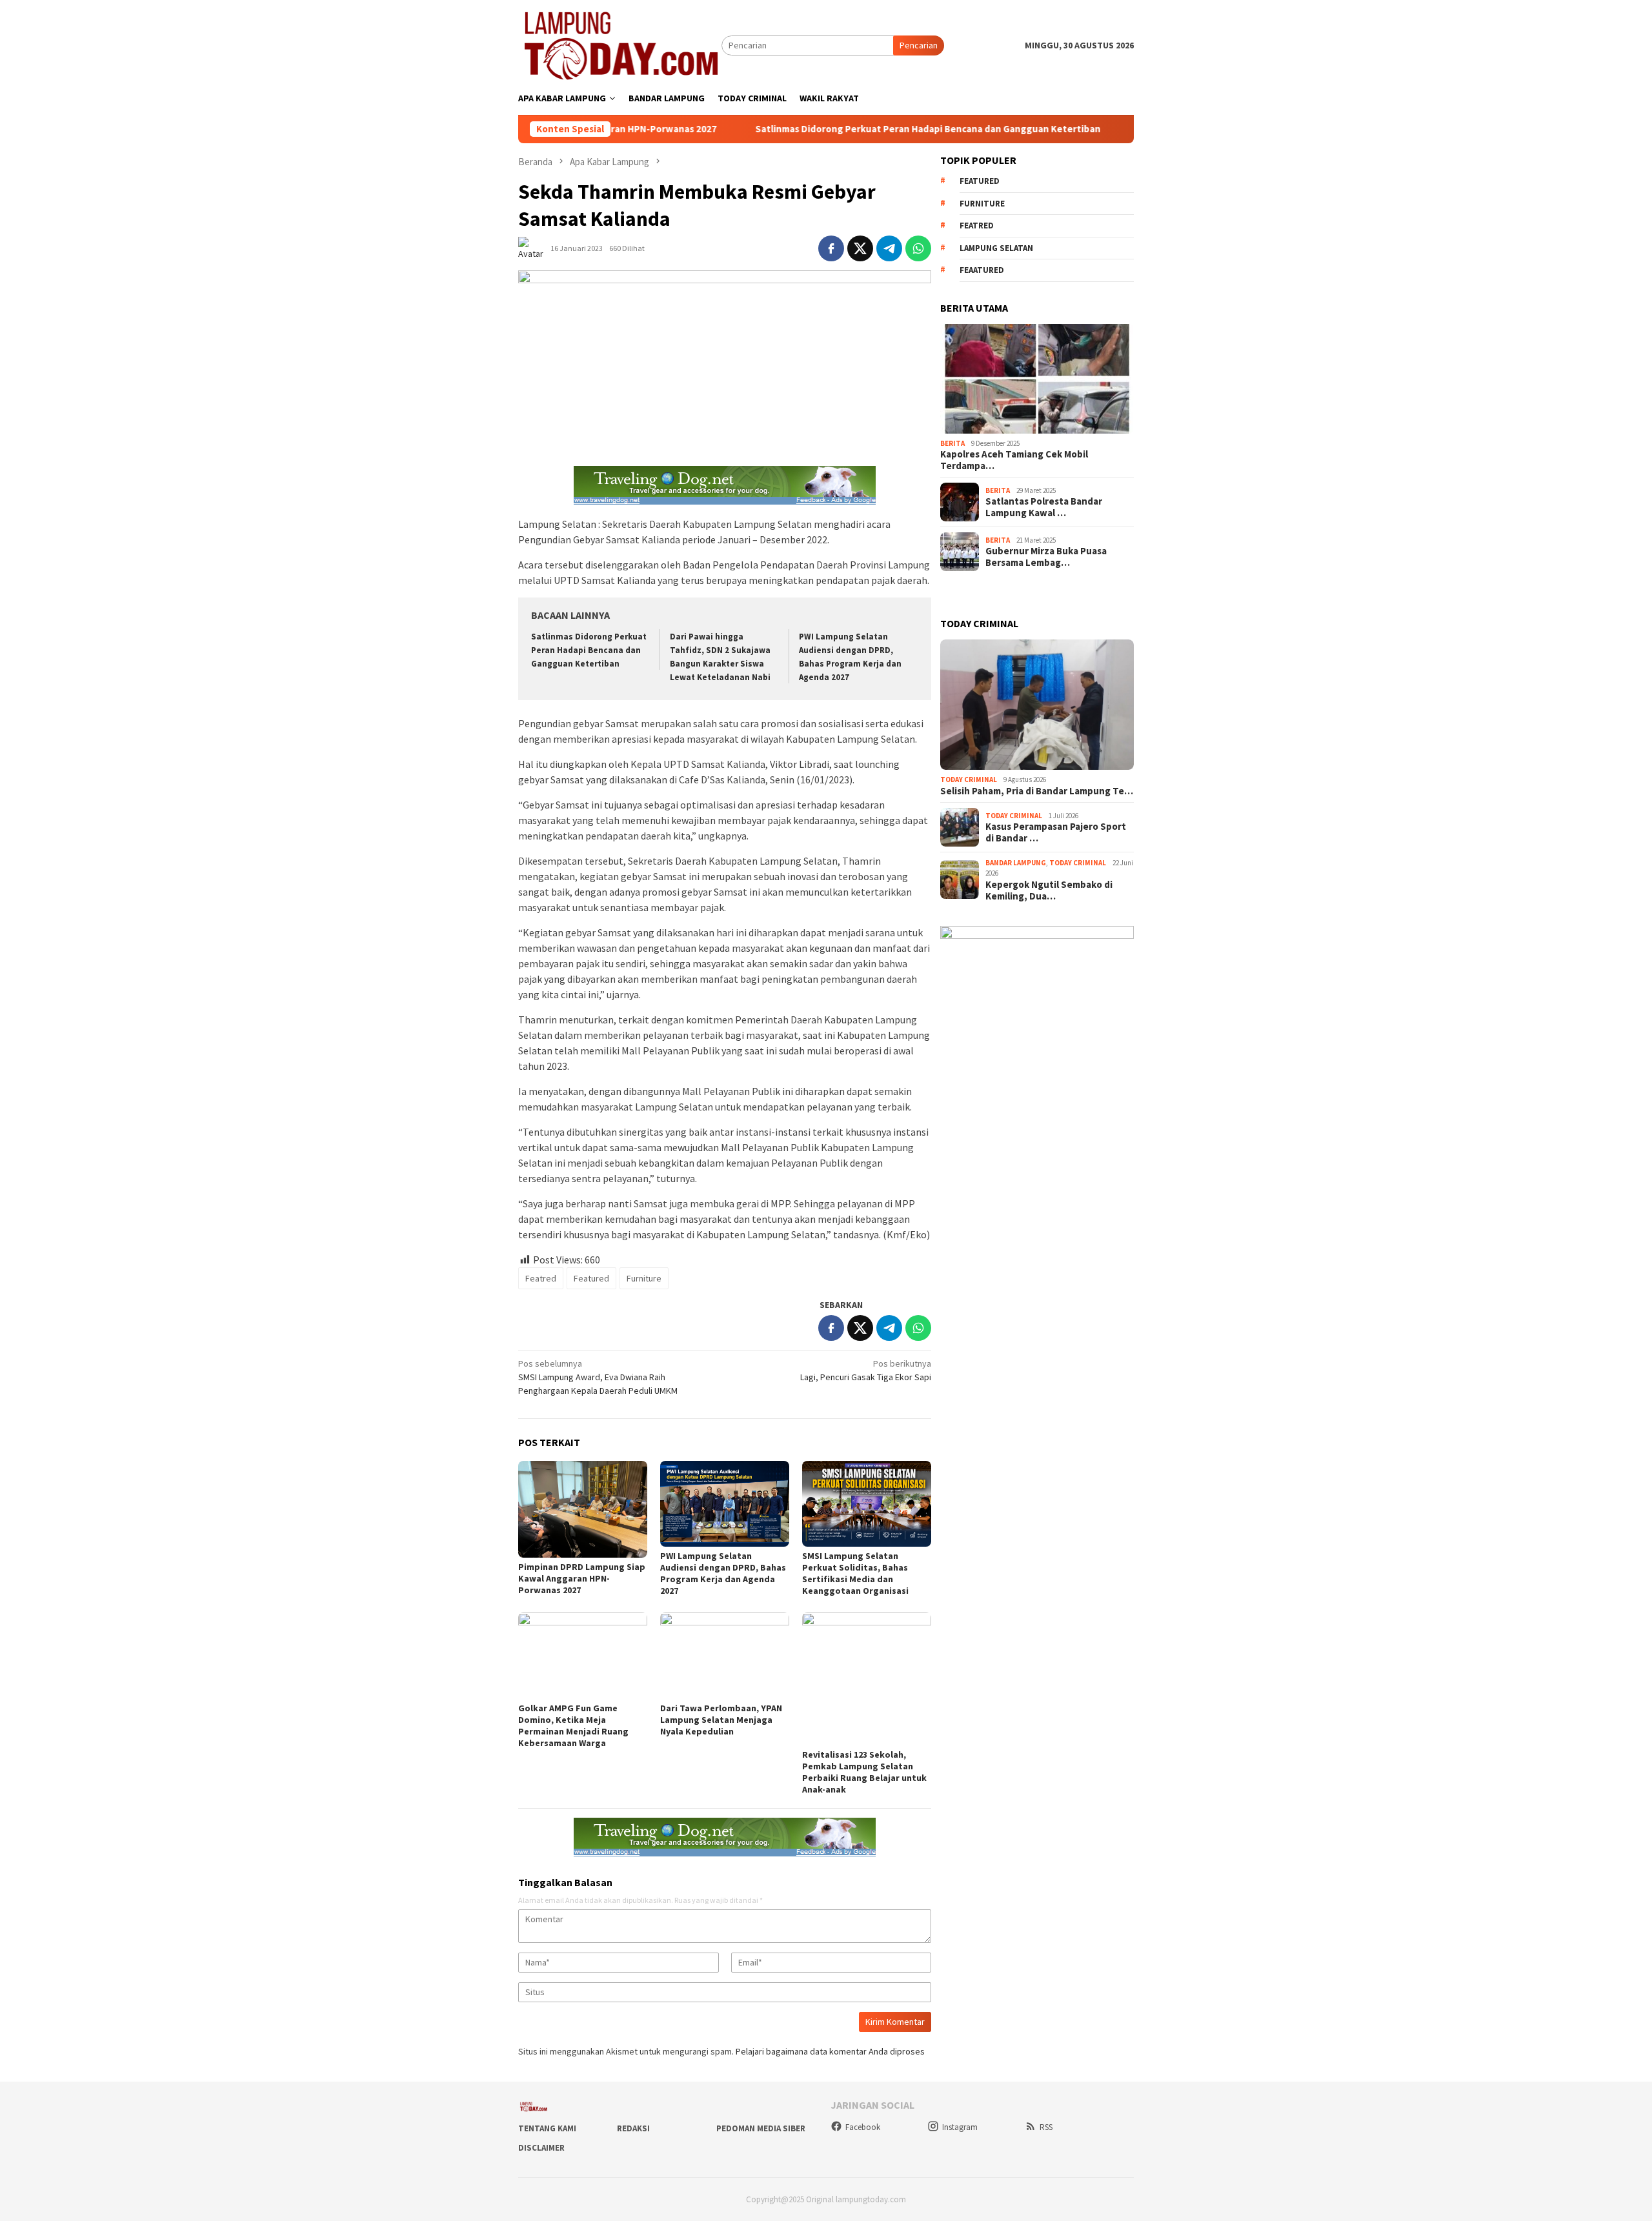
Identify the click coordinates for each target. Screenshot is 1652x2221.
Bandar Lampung (1016, 863)
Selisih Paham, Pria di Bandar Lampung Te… (1037, 791)
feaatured (982, 270)
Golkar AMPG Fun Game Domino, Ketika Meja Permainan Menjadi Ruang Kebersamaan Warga (573, 1725)
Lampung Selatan (996, 248)
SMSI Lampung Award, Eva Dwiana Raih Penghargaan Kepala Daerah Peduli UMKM (598, 1377)
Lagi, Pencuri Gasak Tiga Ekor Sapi (866, 1370)
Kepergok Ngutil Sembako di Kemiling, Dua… (1049, 890)
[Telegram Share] (889, 248)
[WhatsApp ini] (918, 248)
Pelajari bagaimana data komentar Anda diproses (830, 2051)
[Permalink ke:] (534, 248)
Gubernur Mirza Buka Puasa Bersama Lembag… (1046, 557)
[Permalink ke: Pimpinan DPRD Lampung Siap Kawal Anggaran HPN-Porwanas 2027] (583, 1509)
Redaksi (633, 2128)
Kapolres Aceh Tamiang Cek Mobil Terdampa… (1014, 460)
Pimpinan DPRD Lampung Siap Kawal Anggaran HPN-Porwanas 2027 (582, 1578)
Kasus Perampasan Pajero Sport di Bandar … (1056, 832)
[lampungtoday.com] (620, 45)
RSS (1046, 2127)
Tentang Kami (547, 2128)
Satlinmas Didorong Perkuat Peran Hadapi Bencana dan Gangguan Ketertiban (839, 129)
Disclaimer (541, 2148)
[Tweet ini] (860, 248)
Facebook (863, 2127)
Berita (952, 443)
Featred (541, 1278)
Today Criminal (969, 779)
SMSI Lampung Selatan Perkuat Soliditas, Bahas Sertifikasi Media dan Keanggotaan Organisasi (855, 1573)
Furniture (644, 1278)
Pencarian (919, 45)
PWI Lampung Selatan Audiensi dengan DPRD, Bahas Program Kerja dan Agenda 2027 (723, 1573)
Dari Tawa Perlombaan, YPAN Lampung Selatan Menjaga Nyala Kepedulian (721, 1720)
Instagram (960, 2127)
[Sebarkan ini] (831, 248)
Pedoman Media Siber (761, 2128)
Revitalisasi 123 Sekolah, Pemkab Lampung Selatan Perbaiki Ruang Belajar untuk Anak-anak (864, 1772)
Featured (591, 1278)
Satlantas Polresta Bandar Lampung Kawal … (1044, 507)
